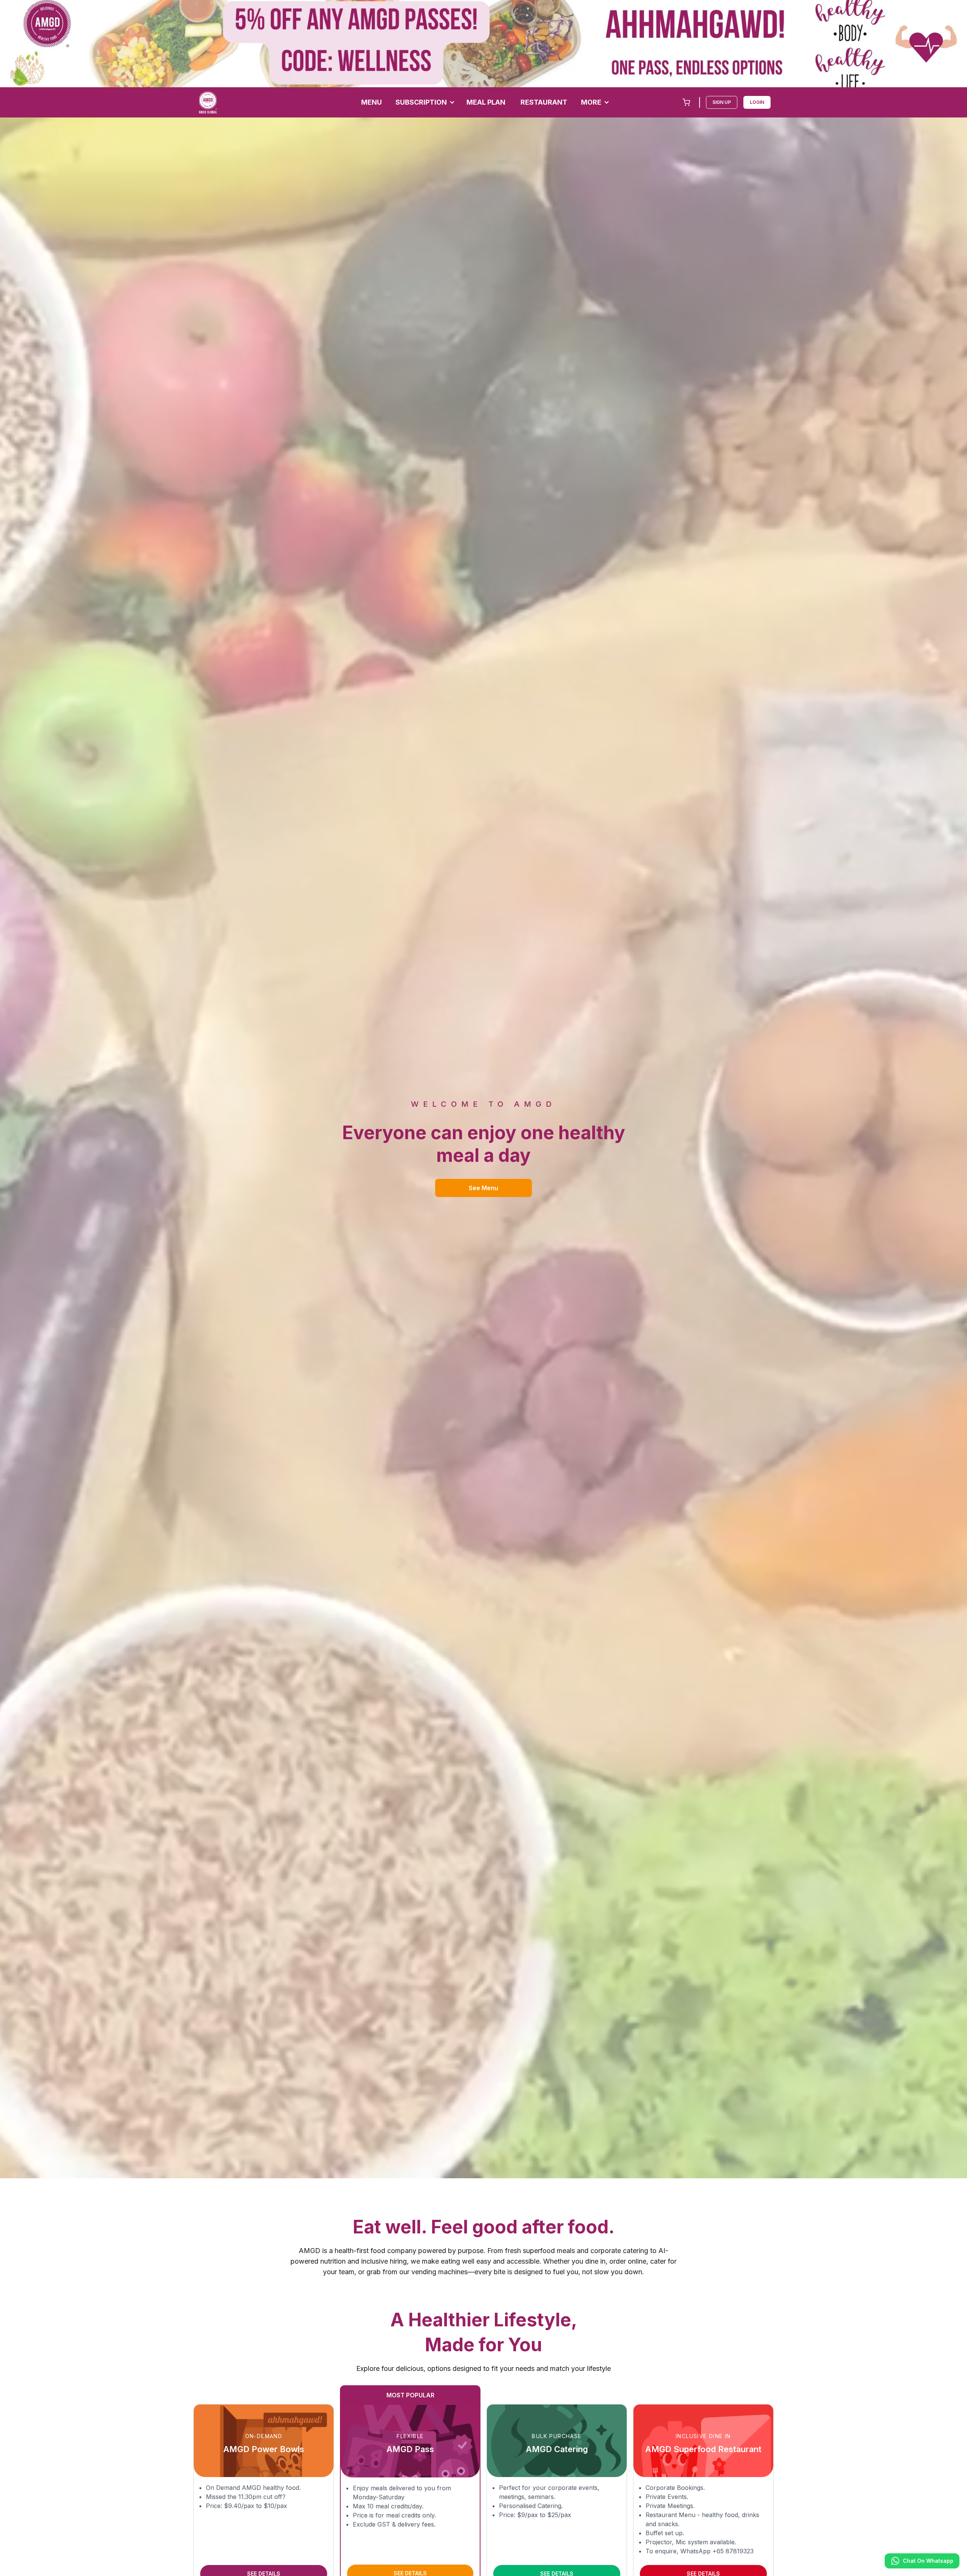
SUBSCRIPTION (421, 102)
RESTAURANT (544, 102)
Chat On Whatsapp (928, 2561)
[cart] (686, 102)
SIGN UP (722, 102)
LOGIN (757, 102)
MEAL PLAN (486, 102)
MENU (372, 102)
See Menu (483, 1188)
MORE (591, 102)
